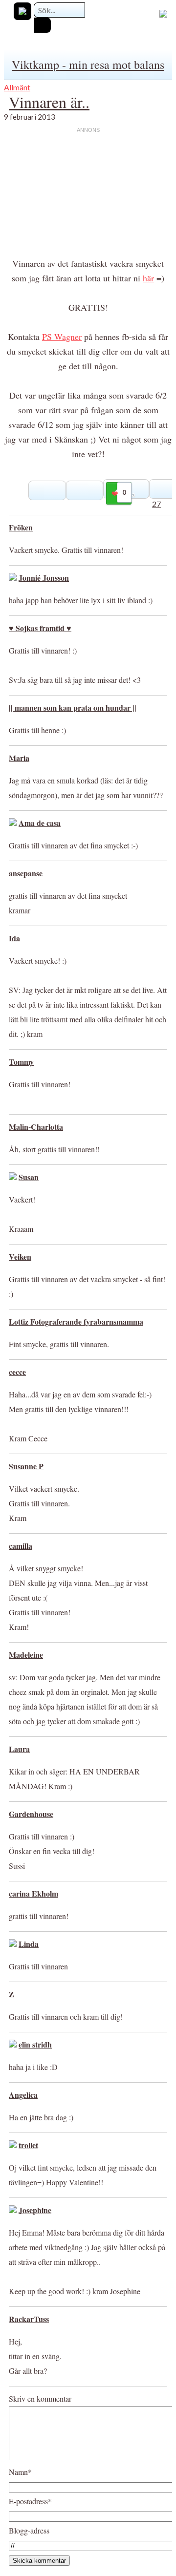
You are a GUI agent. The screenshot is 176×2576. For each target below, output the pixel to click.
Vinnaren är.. (49, 102)
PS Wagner (62, 337)
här (148, 278)
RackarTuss (29, 2319)
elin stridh (35, 2044)
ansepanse (26, 873)
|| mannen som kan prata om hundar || (73, 707)
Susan (29, 1177)
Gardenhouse (31, 1814)
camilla (21, 1546)
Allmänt (17, 87)
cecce (17, 1372)
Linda (29, 1944)
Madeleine (26, 1655)
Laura (19, 1749)
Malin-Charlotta (36, 1127)
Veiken (20, 1256)
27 (156, 504)
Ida (14, 938)
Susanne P (26, 1466)
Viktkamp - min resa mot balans (88, 64)
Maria (19, 758)
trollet (28, 2145)
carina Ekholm (33, 1893)
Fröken (21, 527)
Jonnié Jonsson (44, 578)
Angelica (23, 2095)
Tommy (21, 1062)
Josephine (35, 2210)
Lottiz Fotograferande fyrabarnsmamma (76, 1321)
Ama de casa (40, 823)
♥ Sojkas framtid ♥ (40, 628)
